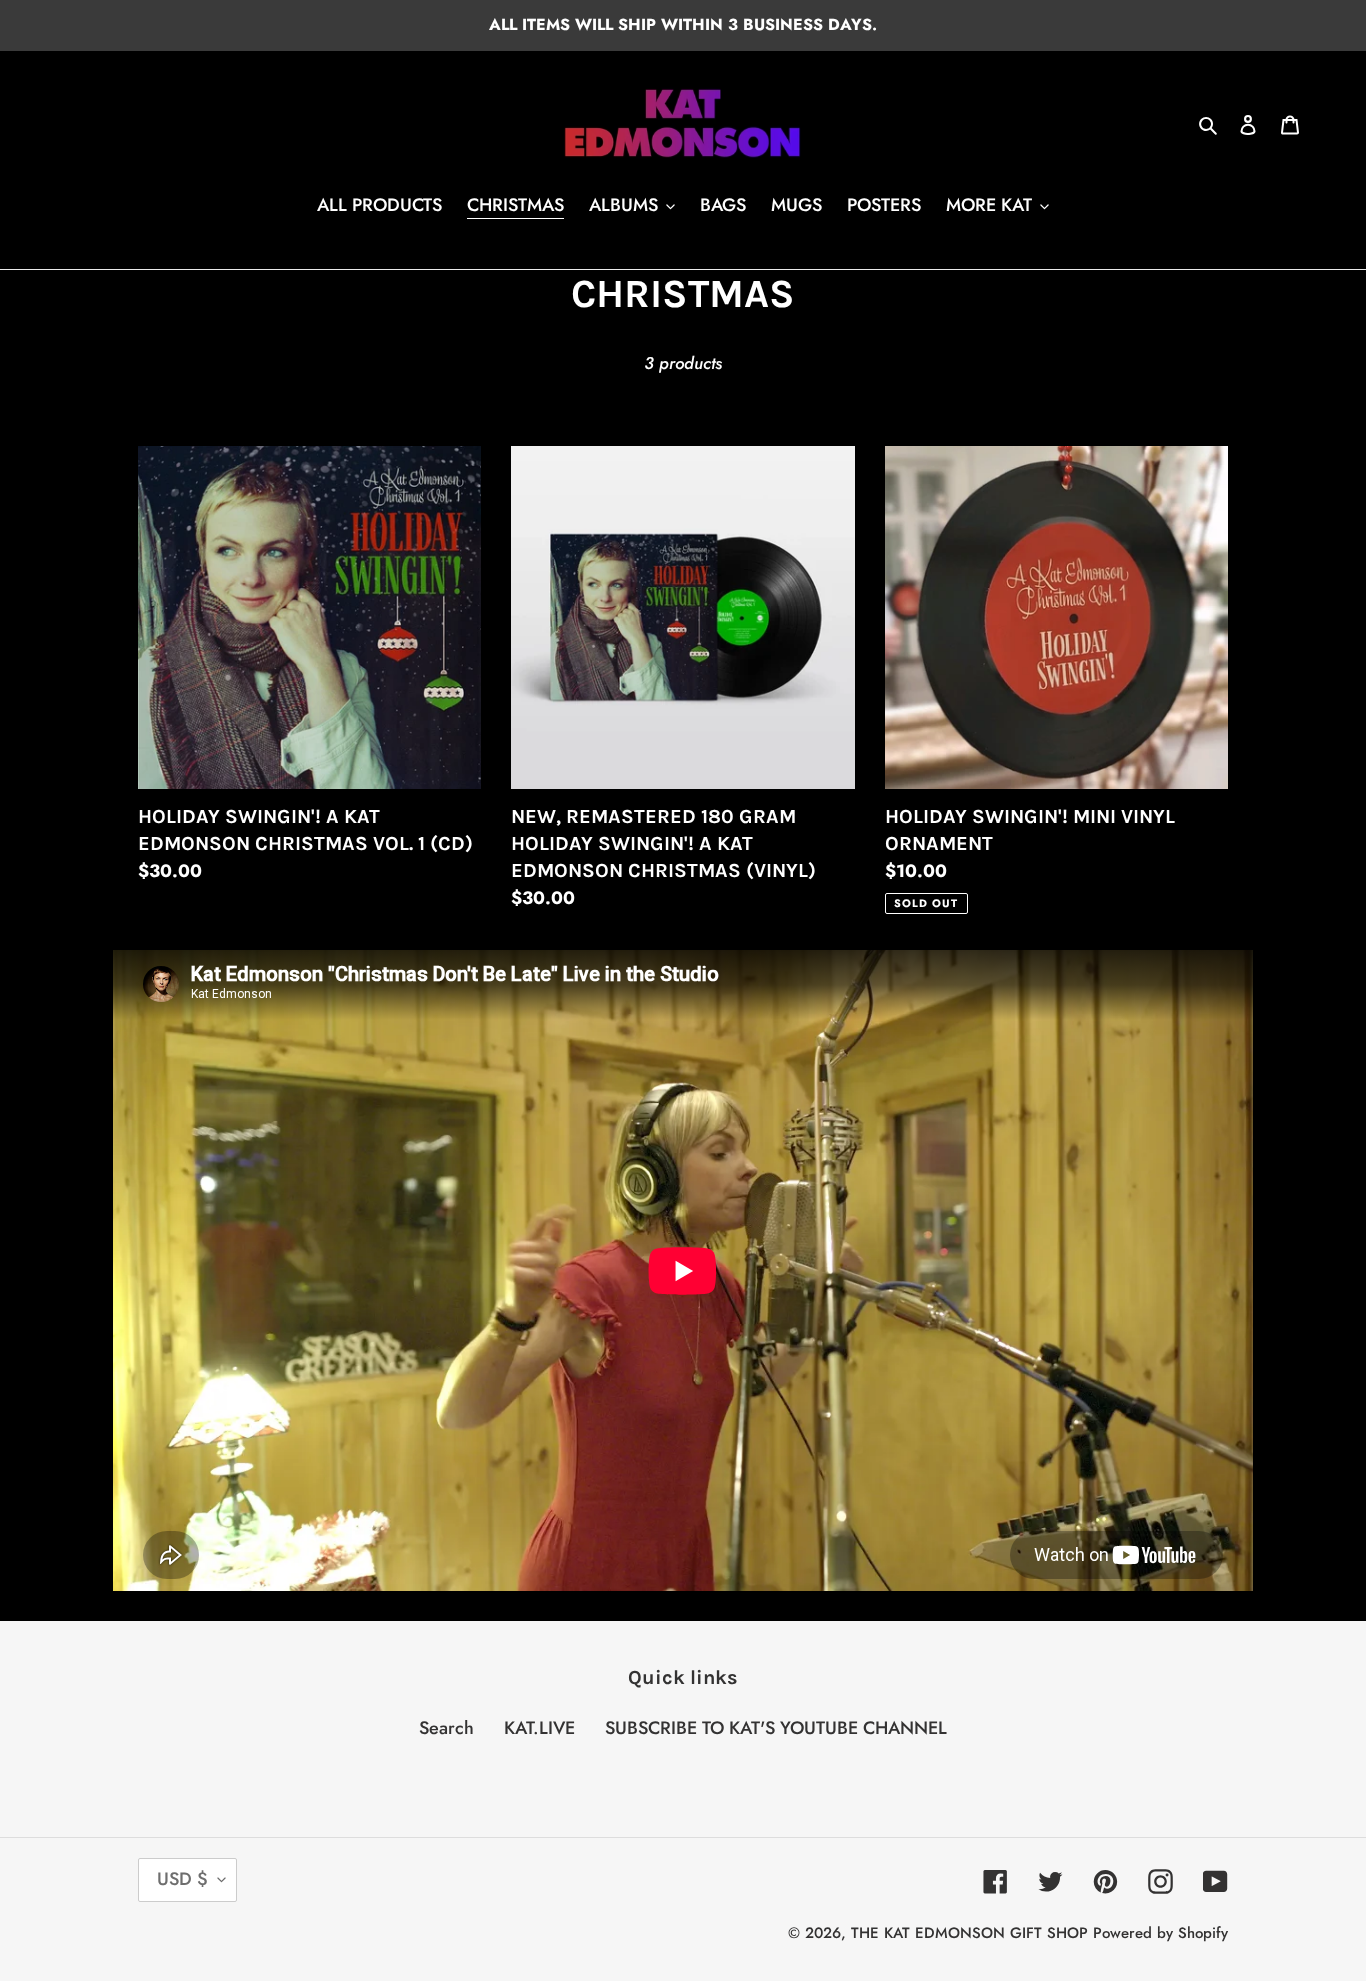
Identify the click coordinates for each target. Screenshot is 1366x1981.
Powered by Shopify (1160, 1933)
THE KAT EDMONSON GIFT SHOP (969, 1933)
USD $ (182, 1879)
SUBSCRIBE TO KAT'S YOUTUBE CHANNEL (776, 1728)
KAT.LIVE (539, 1728)
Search (446, 1728)
